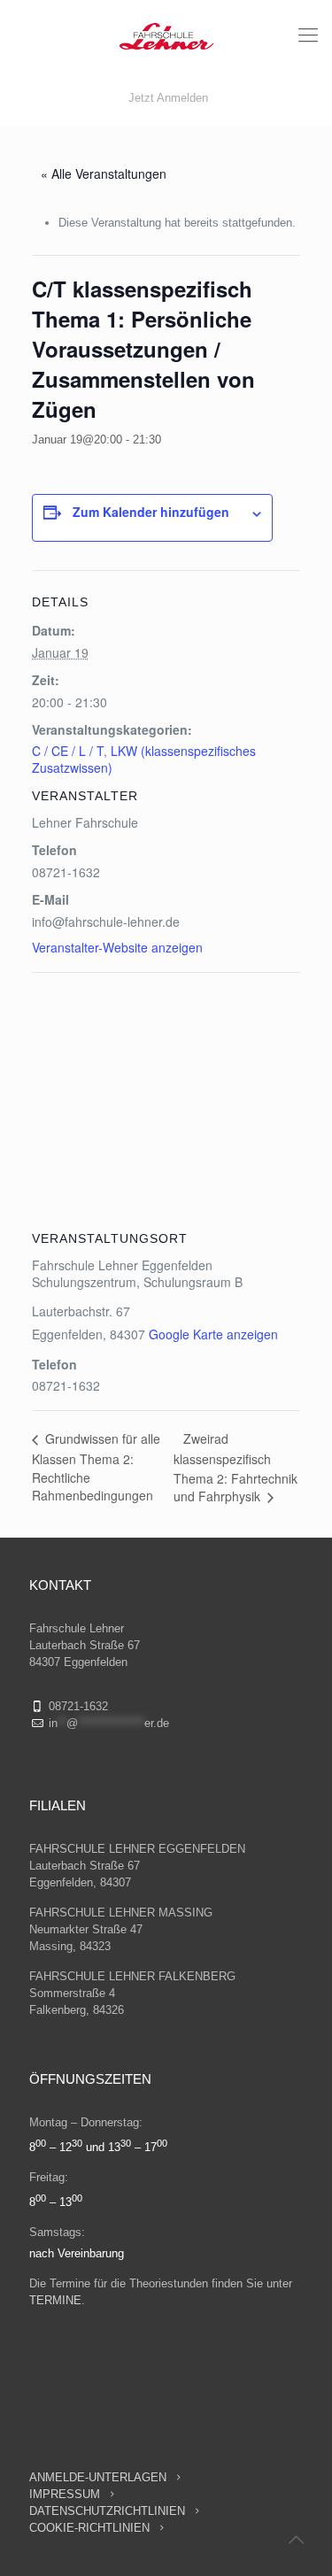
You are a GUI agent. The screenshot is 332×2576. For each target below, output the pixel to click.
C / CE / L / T (68, 751)
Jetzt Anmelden (168, 98)
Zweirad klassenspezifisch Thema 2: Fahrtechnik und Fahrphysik (235, 1468)
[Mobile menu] (308, 35)
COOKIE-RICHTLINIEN (89, 2528)
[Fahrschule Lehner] (166, 35)
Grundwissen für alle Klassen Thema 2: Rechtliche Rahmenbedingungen (96, 1467)
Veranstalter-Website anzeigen (117, 947)
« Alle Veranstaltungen (104, 174)
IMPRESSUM (66, 2494)
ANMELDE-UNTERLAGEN (98, 2477)
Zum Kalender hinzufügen (151, 512)
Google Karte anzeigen (213, 1334)
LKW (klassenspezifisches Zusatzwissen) (144, 759)
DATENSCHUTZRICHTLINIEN (109, 2511)
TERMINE (55, 2300)
